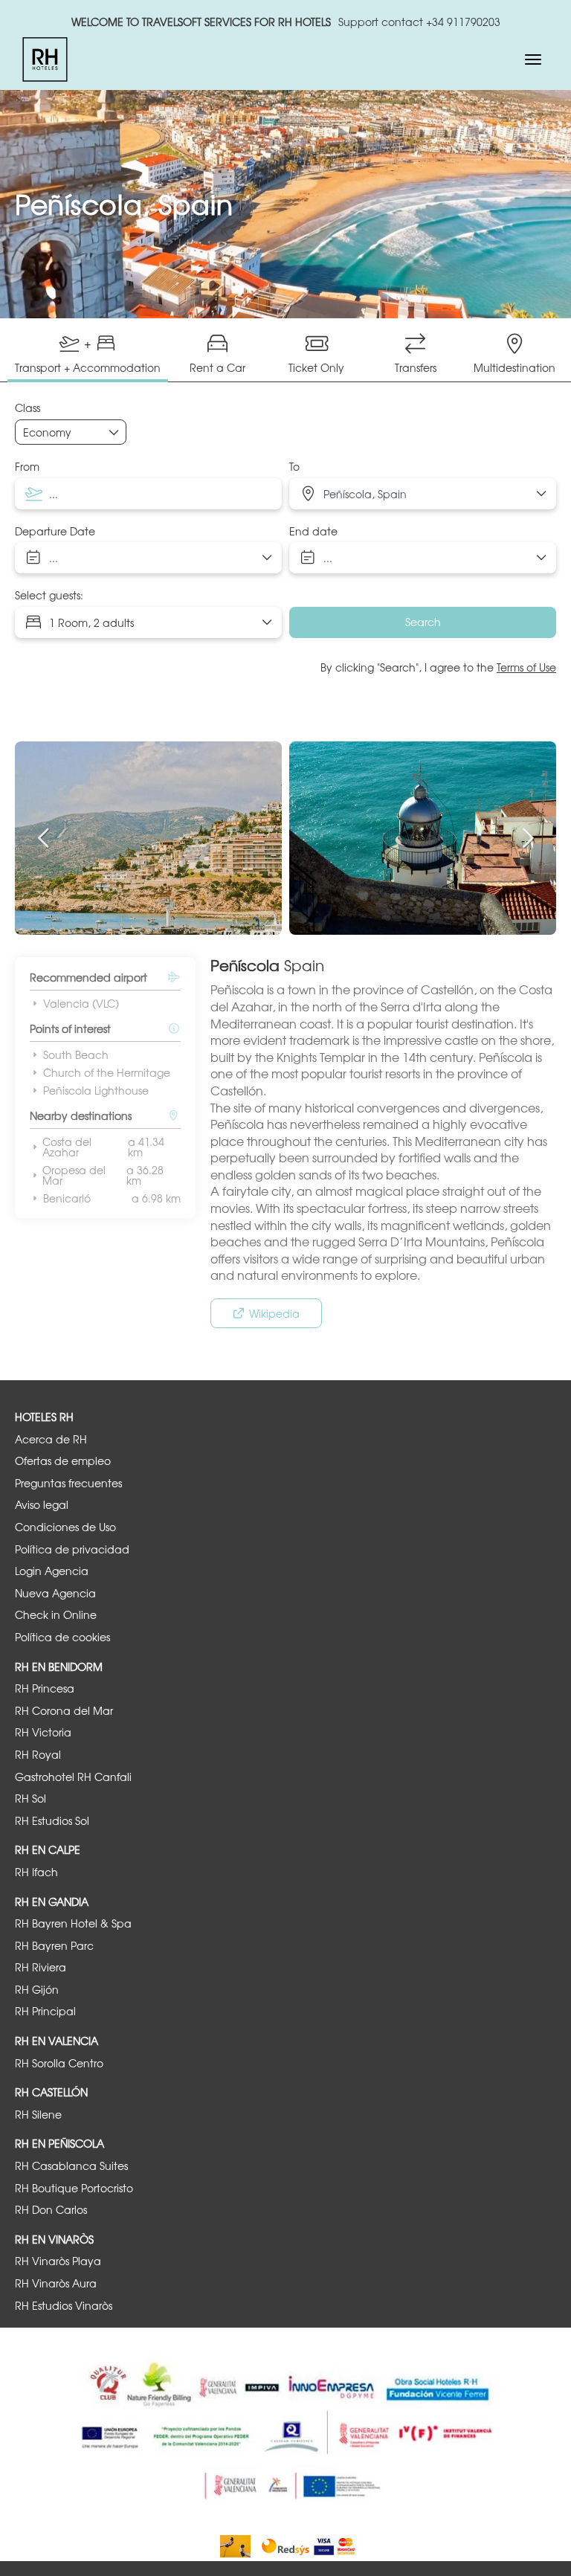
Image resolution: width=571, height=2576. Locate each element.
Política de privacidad (72, 1549)
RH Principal (45, 2011)
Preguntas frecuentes (68, 1483)
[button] (45, 838)
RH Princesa (45, 1688)
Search (423, 622)
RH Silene (38, 2115)
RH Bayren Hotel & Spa (73, 1923)
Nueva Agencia (55, 1593)
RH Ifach (36, 1872)
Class (28, 408)
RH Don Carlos (51, 2210)
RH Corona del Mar (64, 1711)
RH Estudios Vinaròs (64, 2306)
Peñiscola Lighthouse (96, 1090)
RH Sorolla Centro (59, 2063)
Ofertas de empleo (63, 1461)
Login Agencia (52, 1571)
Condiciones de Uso (65, 1527)
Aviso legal (42, 1505)
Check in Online (56, 1615)
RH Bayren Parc (54, 1946)
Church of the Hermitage (107, 1072)
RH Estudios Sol (52, 1821)
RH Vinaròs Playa (58, 2261)
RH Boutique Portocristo (74, 2188)
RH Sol (30, 1799)
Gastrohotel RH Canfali (73, 1777)
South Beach (76, 1054)
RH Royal (38, 1755)
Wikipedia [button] (274, 1313)
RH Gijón (37, 1990)
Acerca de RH (51, 1439)
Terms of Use (526, 667)
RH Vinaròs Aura (56, 2283)
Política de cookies (62, 1637)
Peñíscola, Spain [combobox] (365, 494)
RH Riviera (41, 1967)
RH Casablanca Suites (71, 2166)
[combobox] (148, 494)
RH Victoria (43, 1732)
